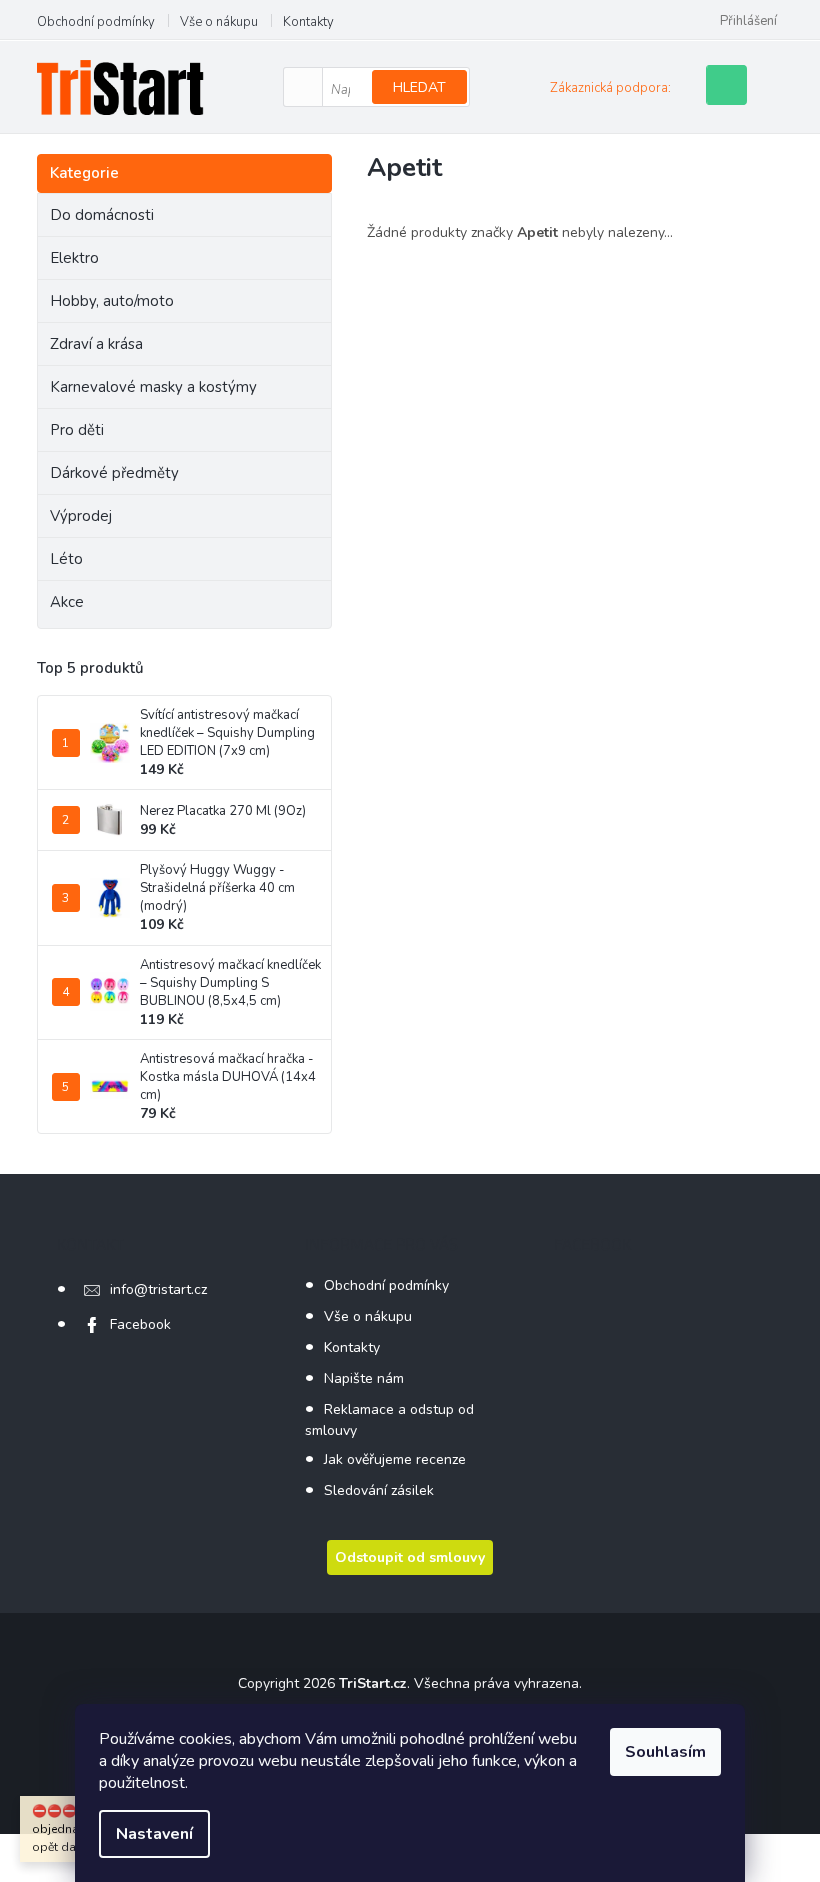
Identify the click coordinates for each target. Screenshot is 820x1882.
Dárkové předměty (114, 473)
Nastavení (154, 1834)
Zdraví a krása (96, 344)
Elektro (74, 258)
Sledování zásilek (379, 1490)
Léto (66, 559)
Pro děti (77, 430)
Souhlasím (665, 1752)
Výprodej (81, 516)
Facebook (140, 1324)
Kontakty (308, 22)
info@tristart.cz (158, 1289)
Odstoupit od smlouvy (410, 1557)
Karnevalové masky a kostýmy (153, 387)
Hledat (419, 87)
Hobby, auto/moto (112, 301)
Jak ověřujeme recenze (395, 1459)
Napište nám (364, 1378)
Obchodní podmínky (96, 22)
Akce (67, 602)
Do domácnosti (102, 215)
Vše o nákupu (219, 22)
